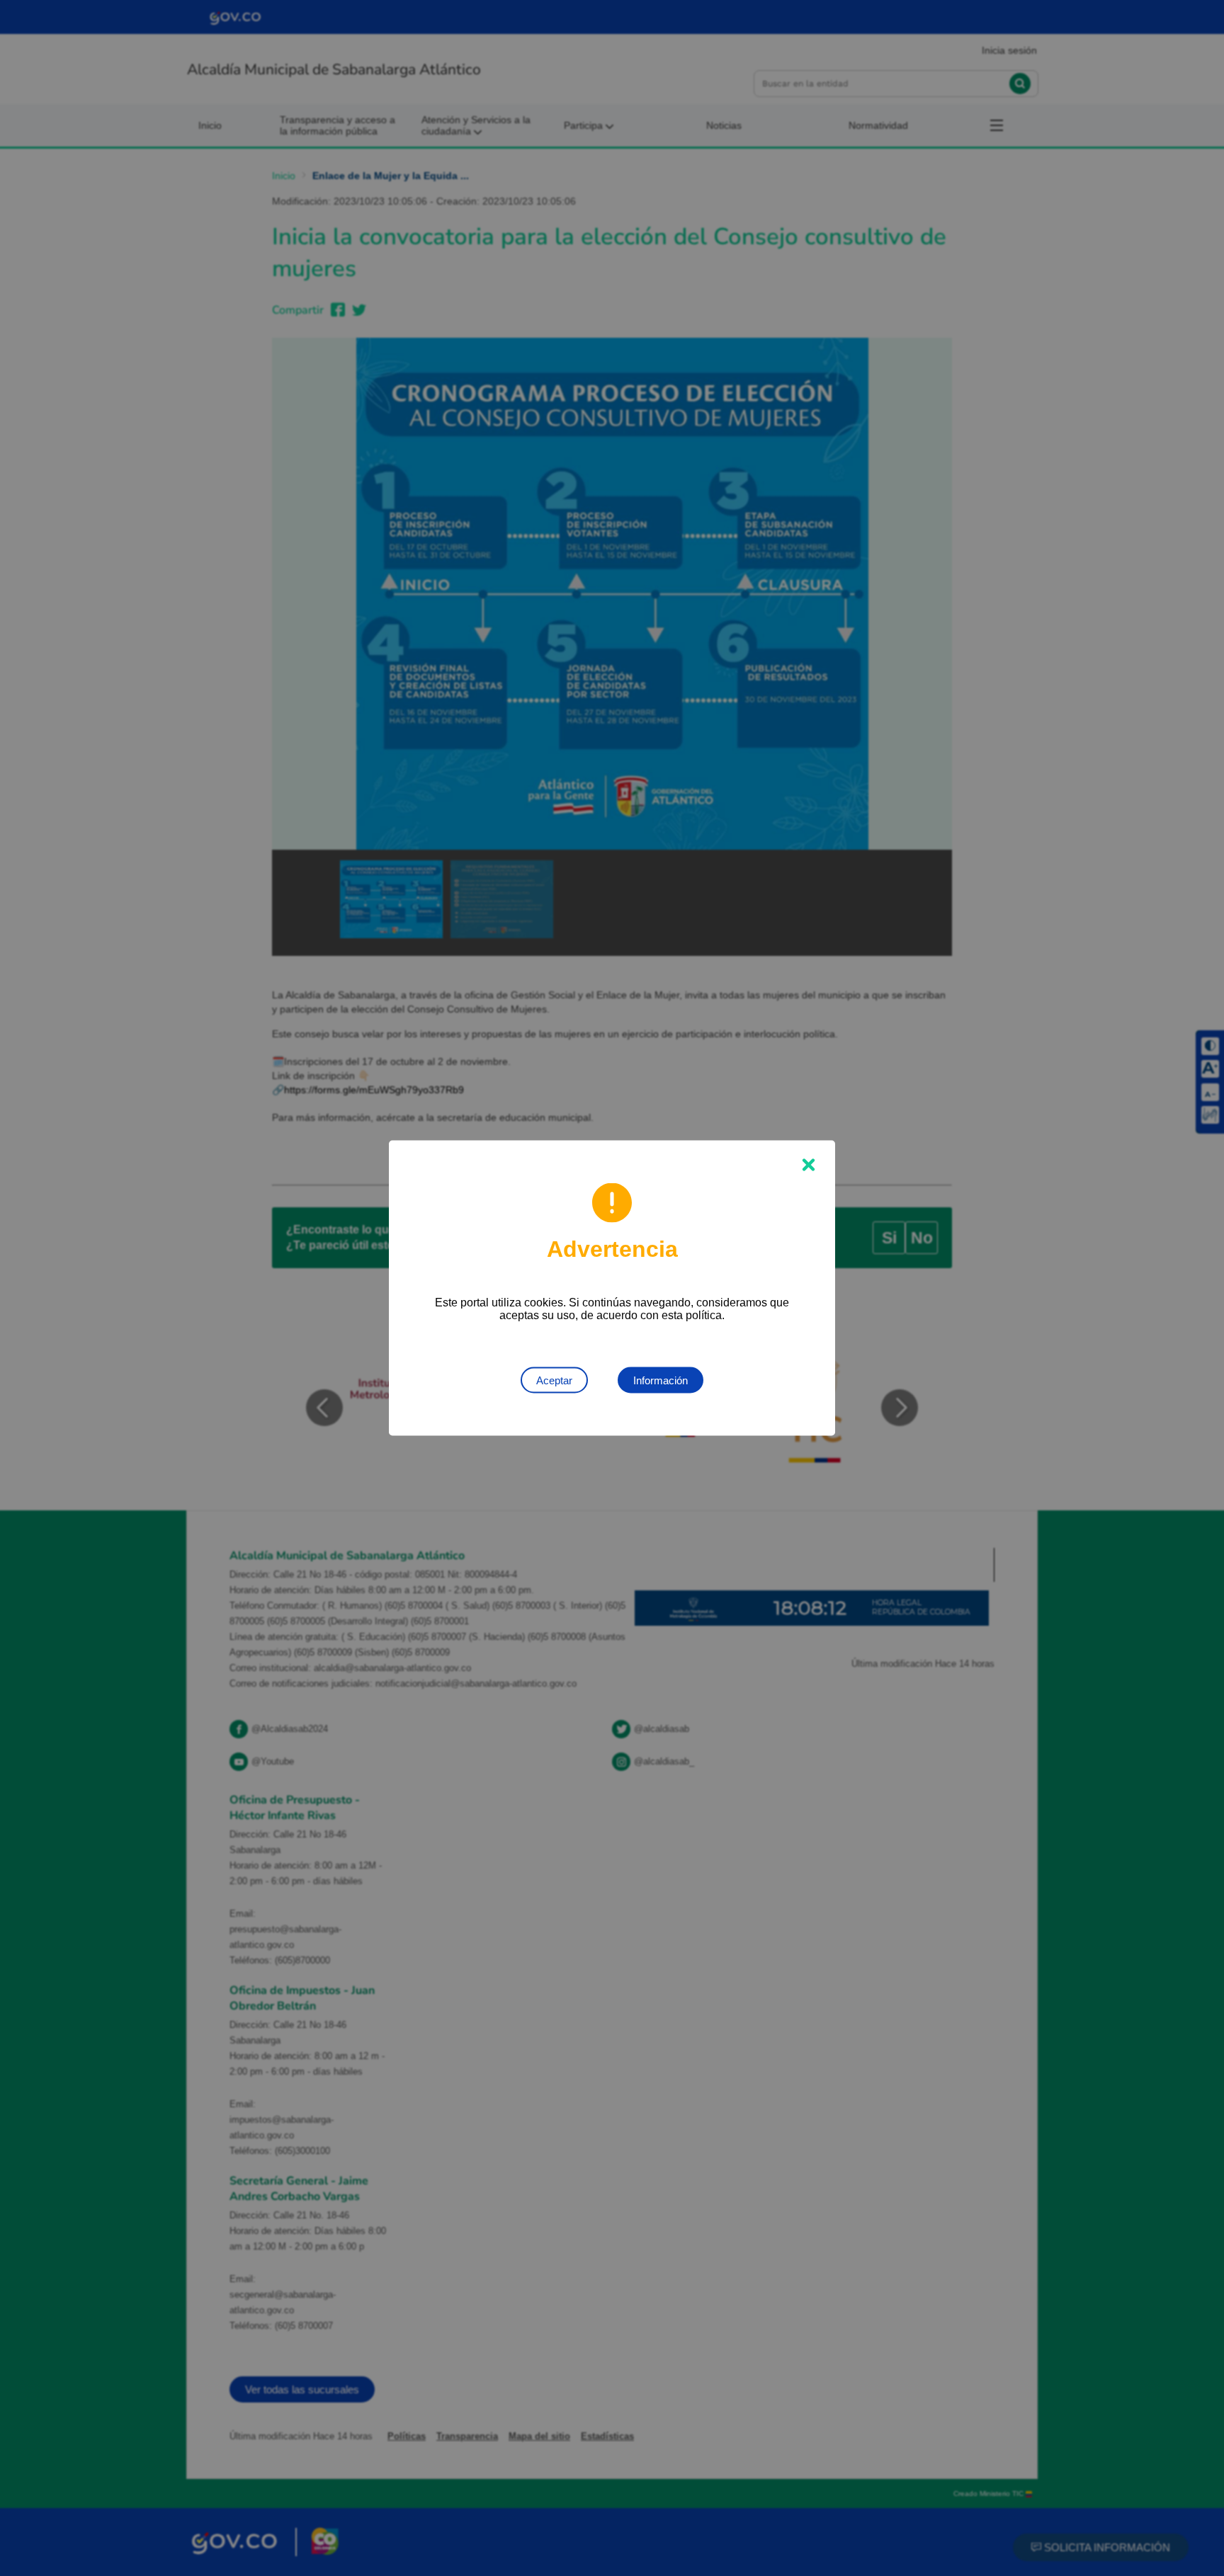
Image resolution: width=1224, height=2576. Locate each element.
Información (661, 1380)
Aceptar (554, 1380)
